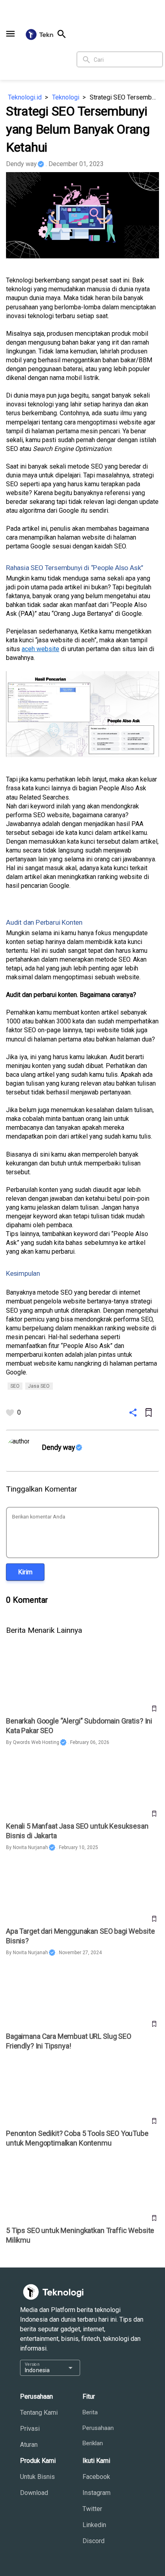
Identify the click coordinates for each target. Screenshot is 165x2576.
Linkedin (94, 2525)
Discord (94, 2541)
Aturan (29, 2445)
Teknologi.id (25, 97)
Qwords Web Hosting (36, 1742)
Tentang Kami (39, 2413)
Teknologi (66, 97)
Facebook (96, 2477)
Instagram (97, 2493)
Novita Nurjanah (30, 1847)
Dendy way (21, 164)
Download (34, 2493)
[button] (10, 34)
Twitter (92, 2509)
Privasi (30, 2429)
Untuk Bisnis (37, 2477)
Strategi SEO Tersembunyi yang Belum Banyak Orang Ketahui (124, 97)
